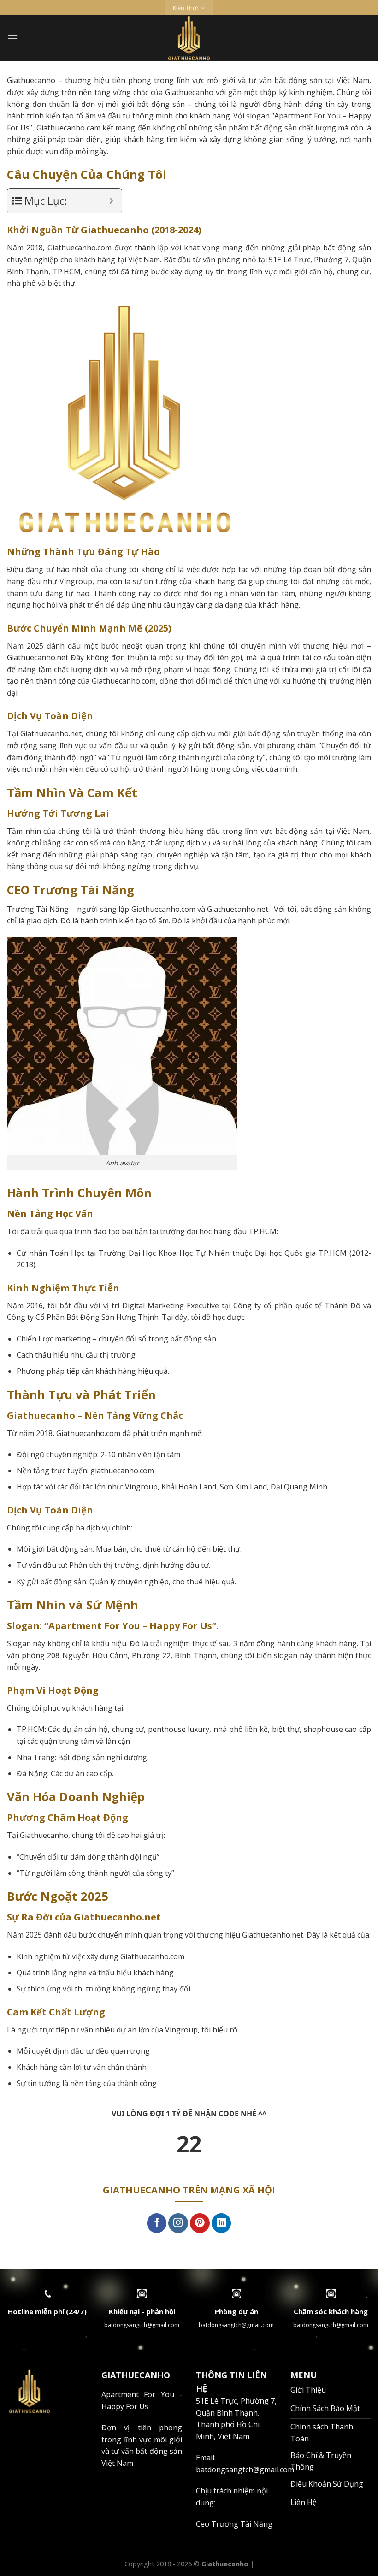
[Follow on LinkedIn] (221, 2223)
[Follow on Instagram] (178, 2223)
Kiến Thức (186, 8)
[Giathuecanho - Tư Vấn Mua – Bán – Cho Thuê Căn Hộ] (189, 38)
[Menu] (12, 38)
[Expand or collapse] (111, 201)
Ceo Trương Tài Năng (234, 2524)
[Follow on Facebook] (157, 2223)
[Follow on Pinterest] (200, 2223)
